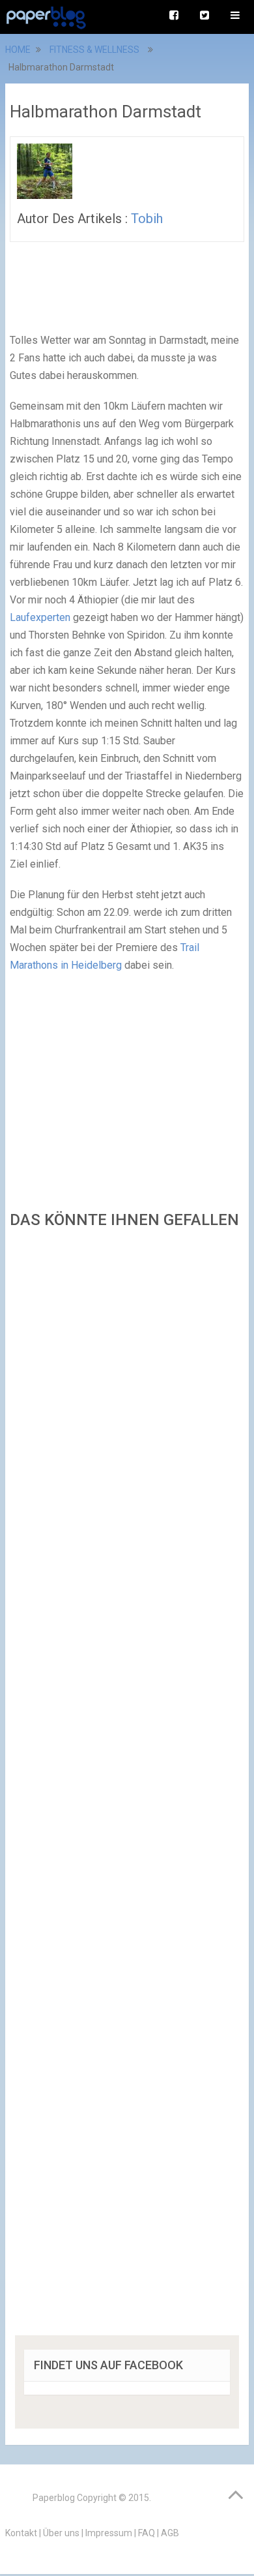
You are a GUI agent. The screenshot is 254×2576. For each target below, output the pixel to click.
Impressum (109, 2533)
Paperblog (54, 2498)
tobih (147, 219)
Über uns (61, 2533)
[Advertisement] (127, 1786)
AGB (170, 2533)
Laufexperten (40, 617)
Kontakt (21, 2533)
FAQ (147, 2533)
